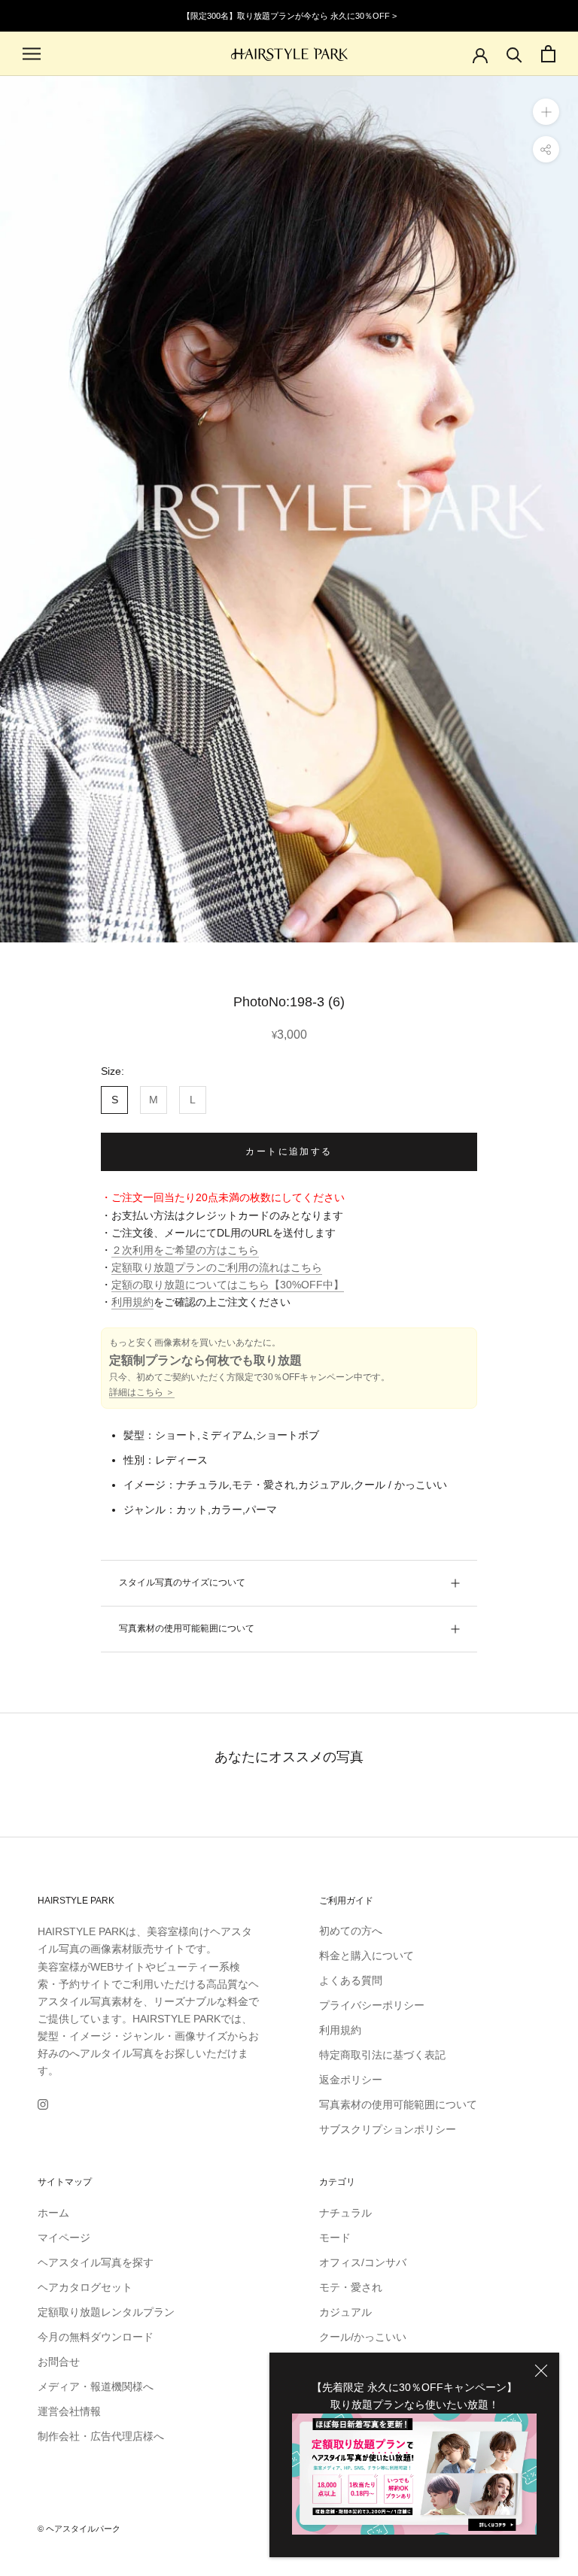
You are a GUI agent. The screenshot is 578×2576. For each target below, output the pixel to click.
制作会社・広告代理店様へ (101, 2436)
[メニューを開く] (32, 54)
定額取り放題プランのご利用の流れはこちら (217, 1267)
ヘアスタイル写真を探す (96, 2262)
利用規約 (132, 1302)
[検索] (514, 54)
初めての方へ (351, 1931)
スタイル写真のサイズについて (182, 1582)
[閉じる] (541, 2371)
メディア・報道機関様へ (96, 2386)
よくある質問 (351, 1980)
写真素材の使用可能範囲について (187, 1628)
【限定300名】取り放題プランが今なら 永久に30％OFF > (289, 16)
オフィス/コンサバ (363, 2262)
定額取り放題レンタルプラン (106, 2312)
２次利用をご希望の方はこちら (185, 1250)
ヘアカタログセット (85, 2287)
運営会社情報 (69, 2411)
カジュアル (345, 2312)
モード (335, 2238)
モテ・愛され (351, 2287)
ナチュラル (345, 2213)
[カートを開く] (548, 54)
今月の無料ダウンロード (96, 2337)
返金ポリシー (351, 2080)
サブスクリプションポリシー (388, 2129)
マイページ (64, 2238)
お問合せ (59, 2362)
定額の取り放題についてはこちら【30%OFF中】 (228, 1285)
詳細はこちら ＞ (142, 1392)
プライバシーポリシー (372, 2005)
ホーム (53, 2213)
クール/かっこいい (363, 2337)
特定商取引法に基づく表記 (382, 2055)
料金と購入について (367, 1956)
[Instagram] (43, 2103)
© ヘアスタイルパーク (79, 2529)
